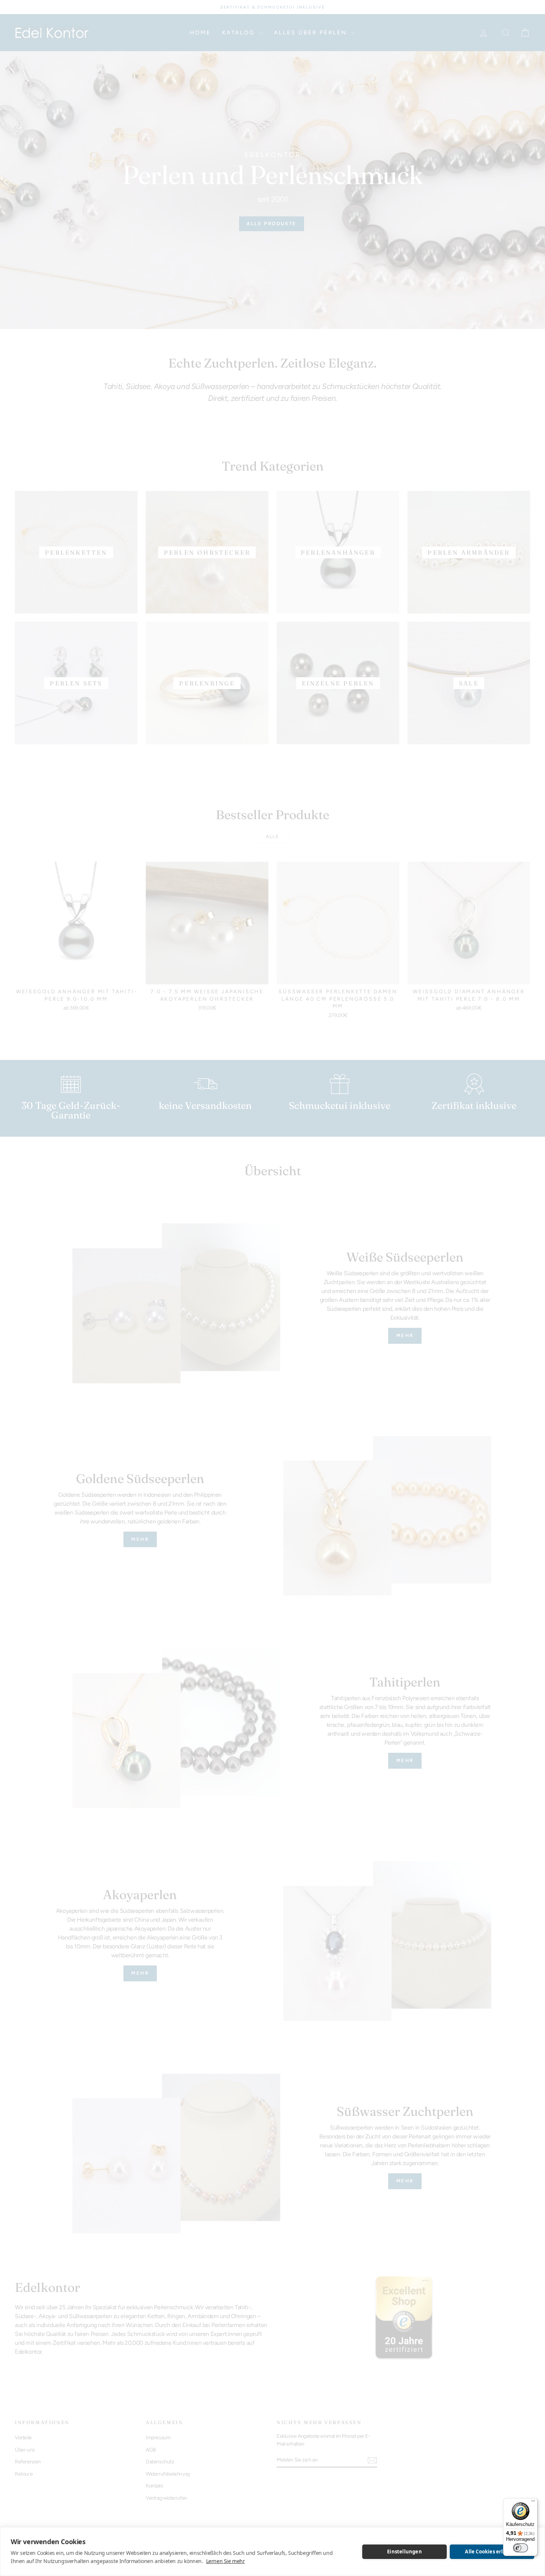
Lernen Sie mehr (226, 2561)
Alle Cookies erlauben (492, 2552)
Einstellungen (404, 2552)
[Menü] (533, 2503)
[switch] (521, 2548)
